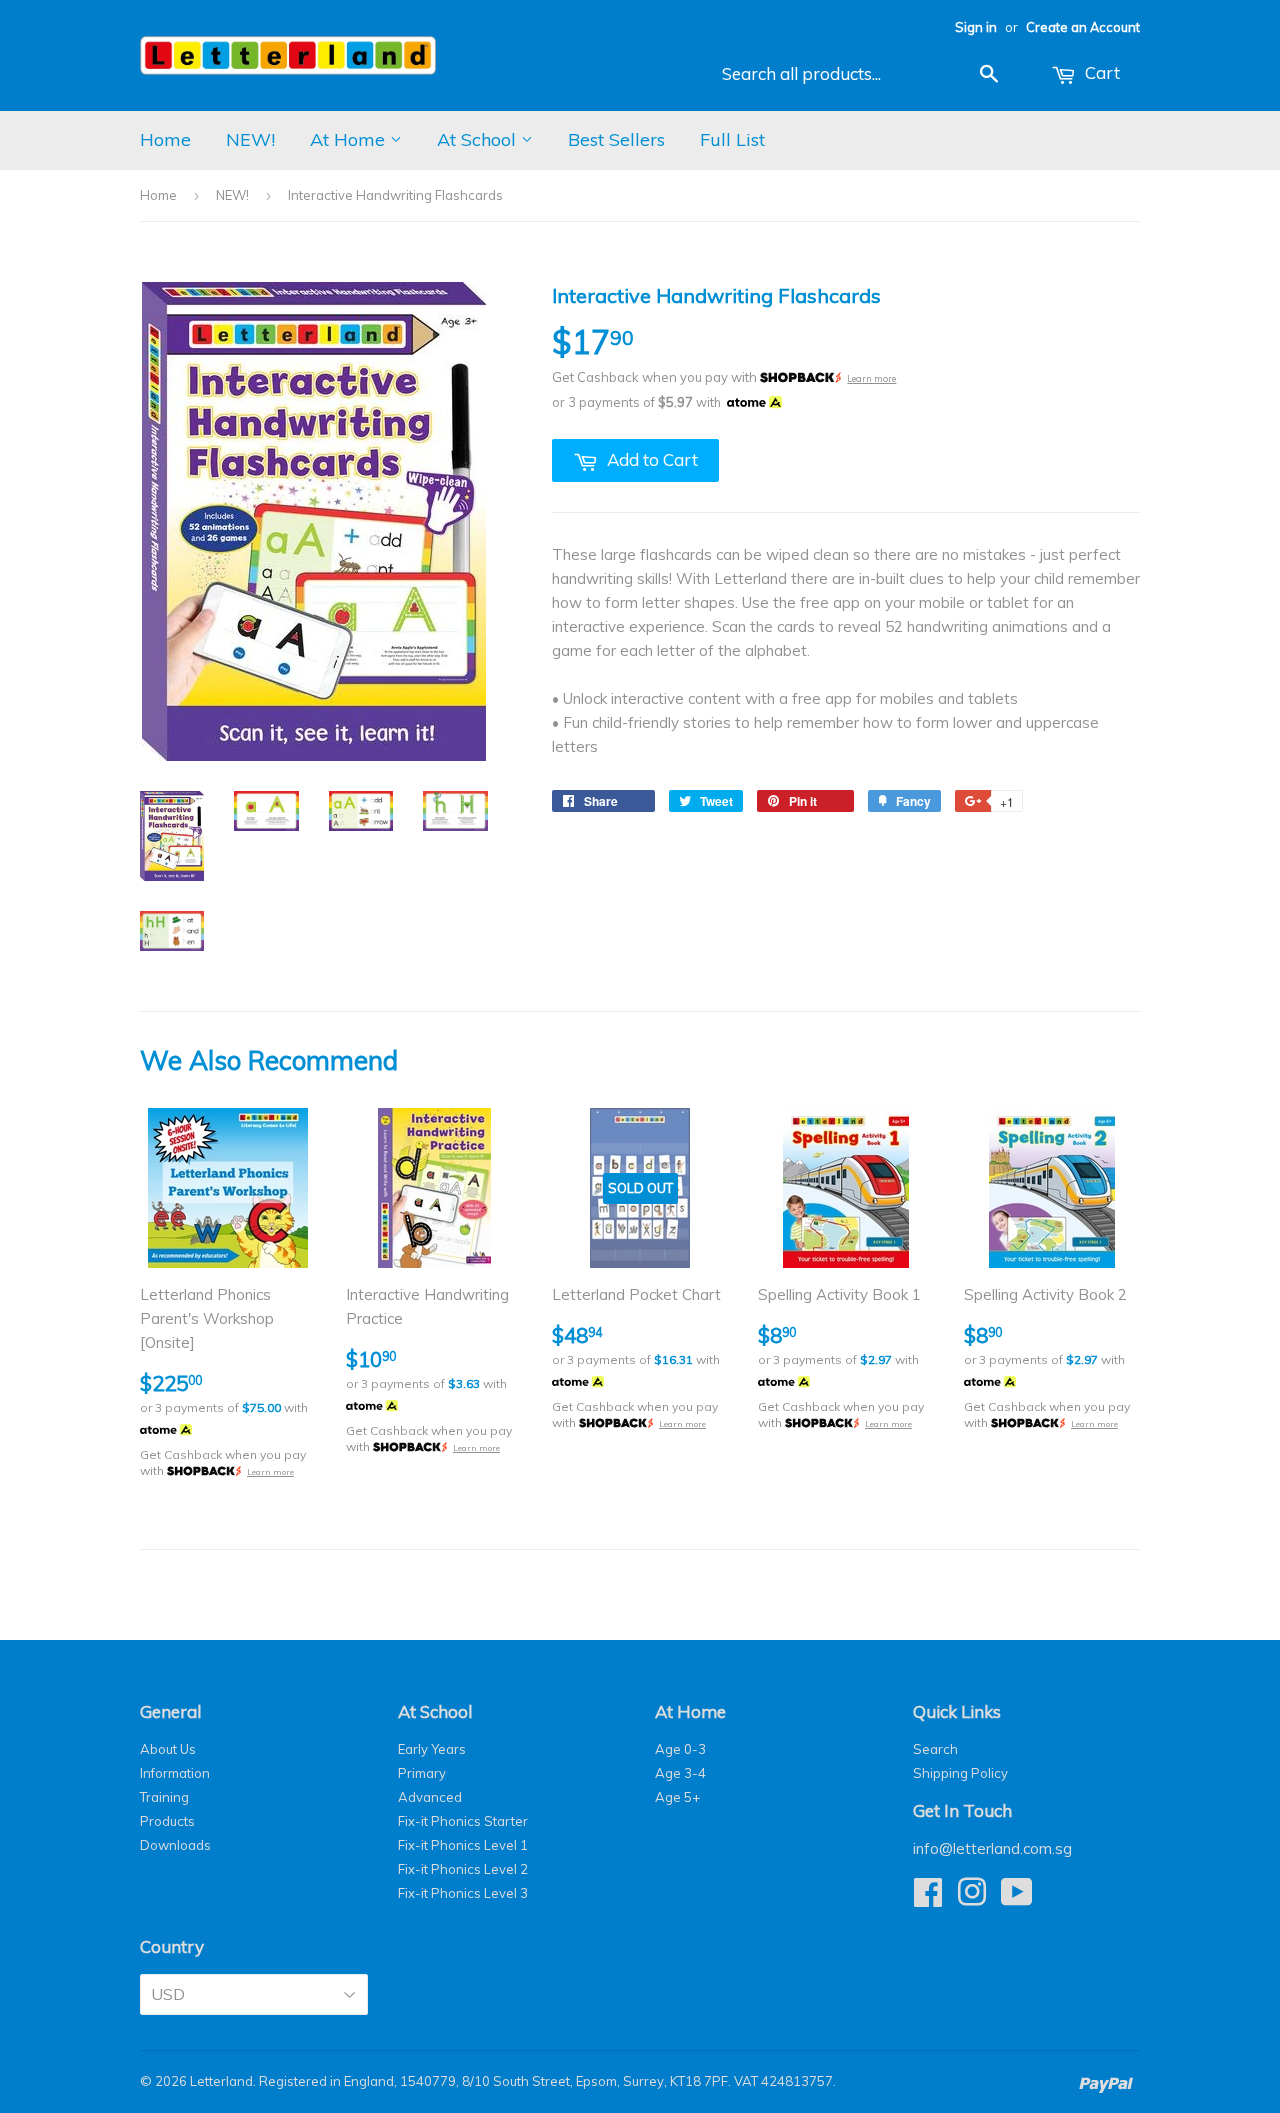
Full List (732, 139)
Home (165, 139)
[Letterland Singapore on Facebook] (928, 1899)
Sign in (976, 27)
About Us (168, 1749)
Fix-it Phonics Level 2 (463, 1869)
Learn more (871, 378)
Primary (422, 1773)
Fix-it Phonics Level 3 (463, 1893)
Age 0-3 (680, 1749)
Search (935, 1749)
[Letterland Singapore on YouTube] (1017, 1899)
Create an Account (1083, 27)
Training (164, 1797)
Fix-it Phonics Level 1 (463, 1845)
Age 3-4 (680, 1773)
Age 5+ (677, 1797)
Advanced (430, 1797)
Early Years (432, 1749)
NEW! (250, 139)
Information (175, 1773)
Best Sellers (616, 139)
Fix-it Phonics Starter (463, 1821)
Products (167, 1821)
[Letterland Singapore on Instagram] (972, 1899)
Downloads (175, 1845)
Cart (1100, 72)
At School (479, 139)
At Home (350, 139)
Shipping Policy (960, 1773)
